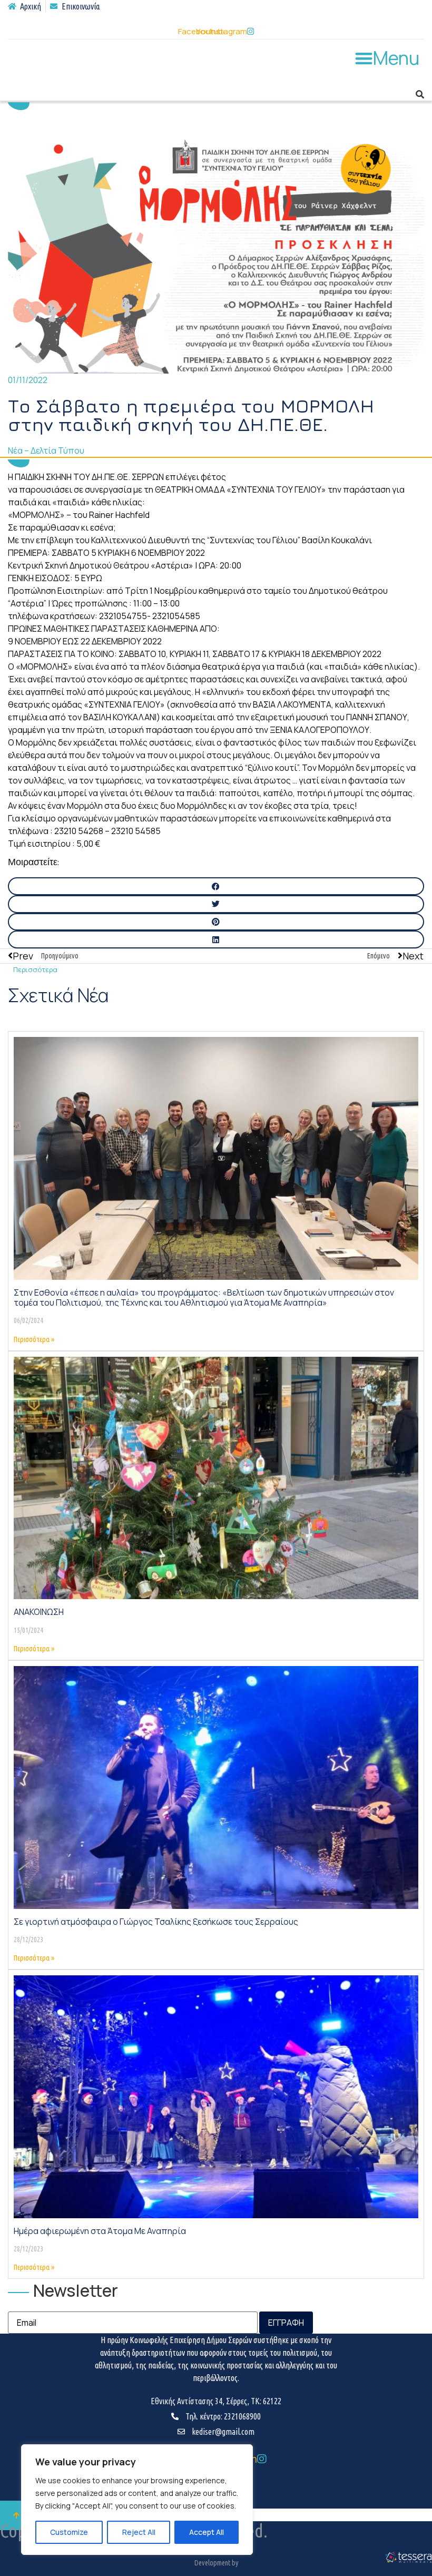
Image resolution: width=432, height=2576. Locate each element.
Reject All (139, 2532)
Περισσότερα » (34, 1339)
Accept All (207, 2532)
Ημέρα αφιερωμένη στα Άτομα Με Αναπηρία (100, 2231)
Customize (69, 2532)
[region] (137, 2500)
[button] (387, 58)
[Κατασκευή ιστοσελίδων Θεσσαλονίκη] (408, 2561)
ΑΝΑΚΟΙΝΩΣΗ (39, 1612)
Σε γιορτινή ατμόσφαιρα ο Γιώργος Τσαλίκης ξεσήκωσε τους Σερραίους (156, 1922)
